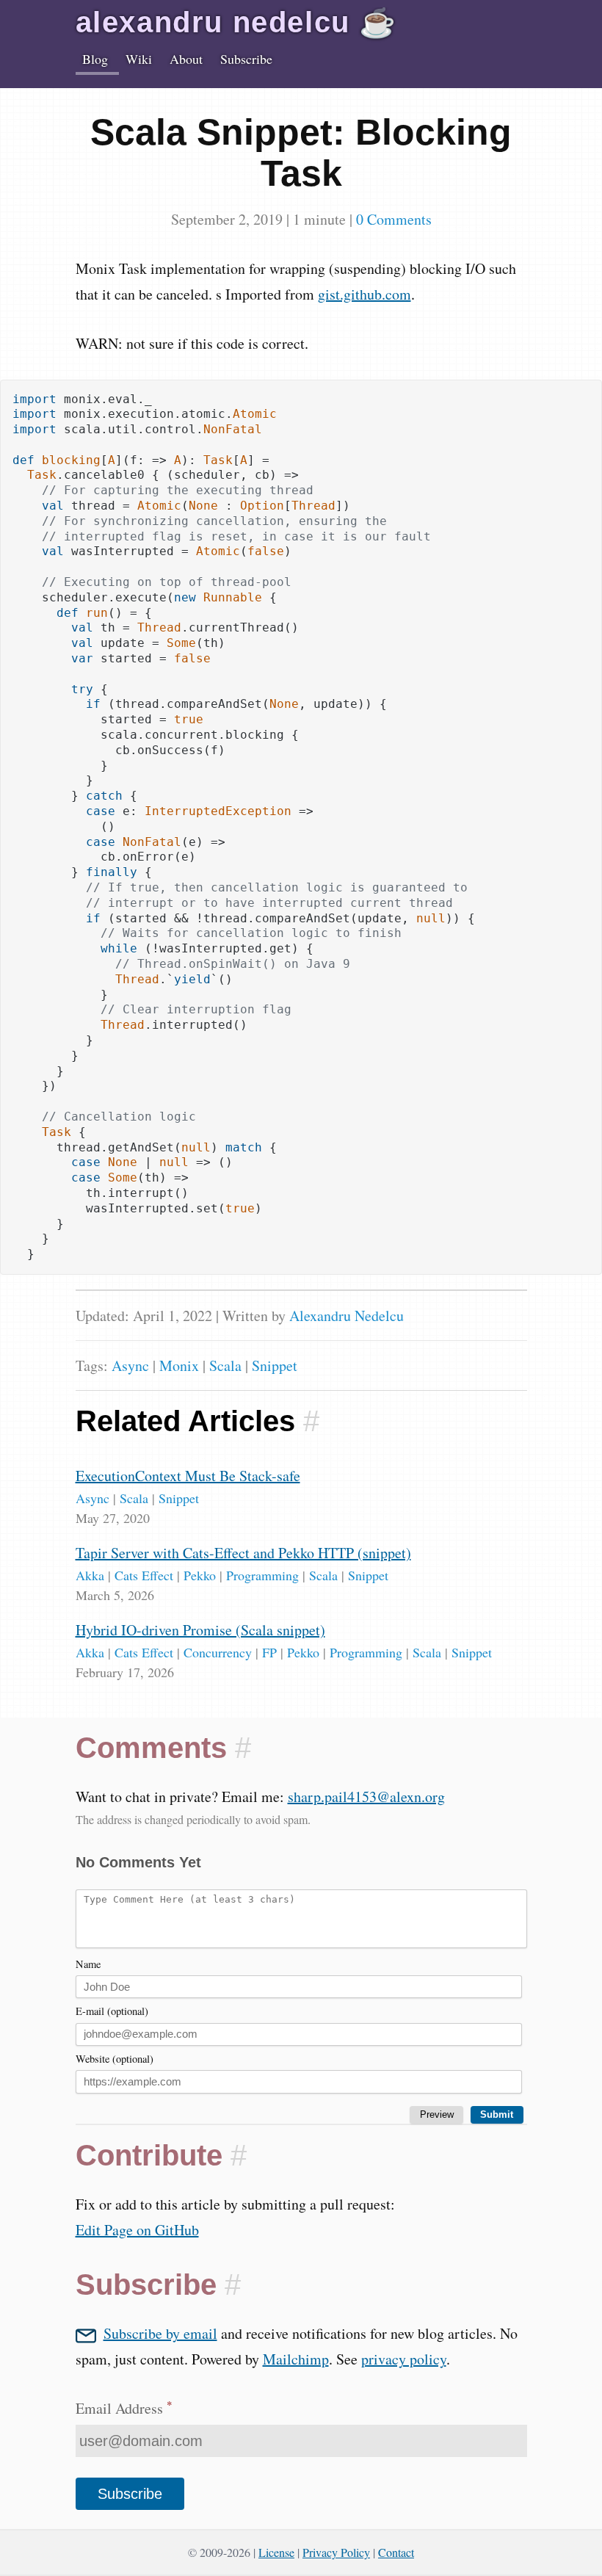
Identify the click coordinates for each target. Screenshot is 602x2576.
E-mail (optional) (112, 2011)
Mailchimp (296, 2359)
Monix (179, 1365)
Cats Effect (144, 1575)
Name (88, 1964)
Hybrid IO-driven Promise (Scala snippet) (200, 1630)
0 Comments (394, 219)
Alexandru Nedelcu (347, 1316)
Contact (396, 2552)
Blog (95, 59)
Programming (262, 1575)
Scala (225, 1365)
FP (269, 1652)
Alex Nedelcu (236, 22)
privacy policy (404, 2359)
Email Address (124, 2408)
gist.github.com (365, 294)
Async (130, 1365)
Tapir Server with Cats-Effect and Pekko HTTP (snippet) (243, 1553)
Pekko (200, 1575)
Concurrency (218, 1652)
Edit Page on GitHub (137, 2230)
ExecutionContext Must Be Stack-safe (188, 1476)
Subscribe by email (160, 2333)
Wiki (139, 59)
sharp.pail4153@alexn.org (366, 1797)
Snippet (275, 1365)
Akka (90, 1575)
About (186, 59)
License (276, 2552)
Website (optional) (115, 2059)
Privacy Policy (336, 2552)
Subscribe (246, 59)
